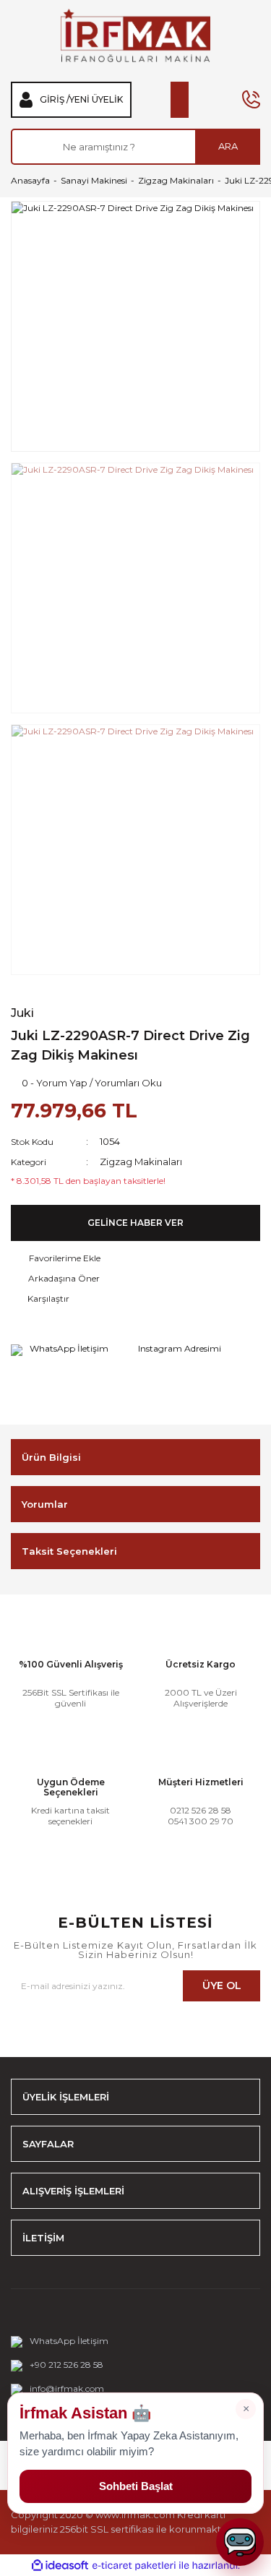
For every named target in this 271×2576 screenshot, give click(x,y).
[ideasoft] (60, 2566)
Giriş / (55, 100)
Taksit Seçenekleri (69, 1551)
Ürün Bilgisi (51, 1457)
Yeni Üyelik (96, 100)
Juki (22, 1013)
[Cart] (180, 100)
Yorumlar (45, 1504)
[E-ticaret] (134, 2565)
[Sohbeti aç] (240, 2542)
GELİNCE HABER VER (135, 1223)
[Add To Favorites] (135, 1258)
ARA (228, 146)
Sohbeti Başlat (136, 2486)
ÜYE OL (222, 1985)
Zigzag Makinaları (141, 1162)
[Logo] (135, 35)
